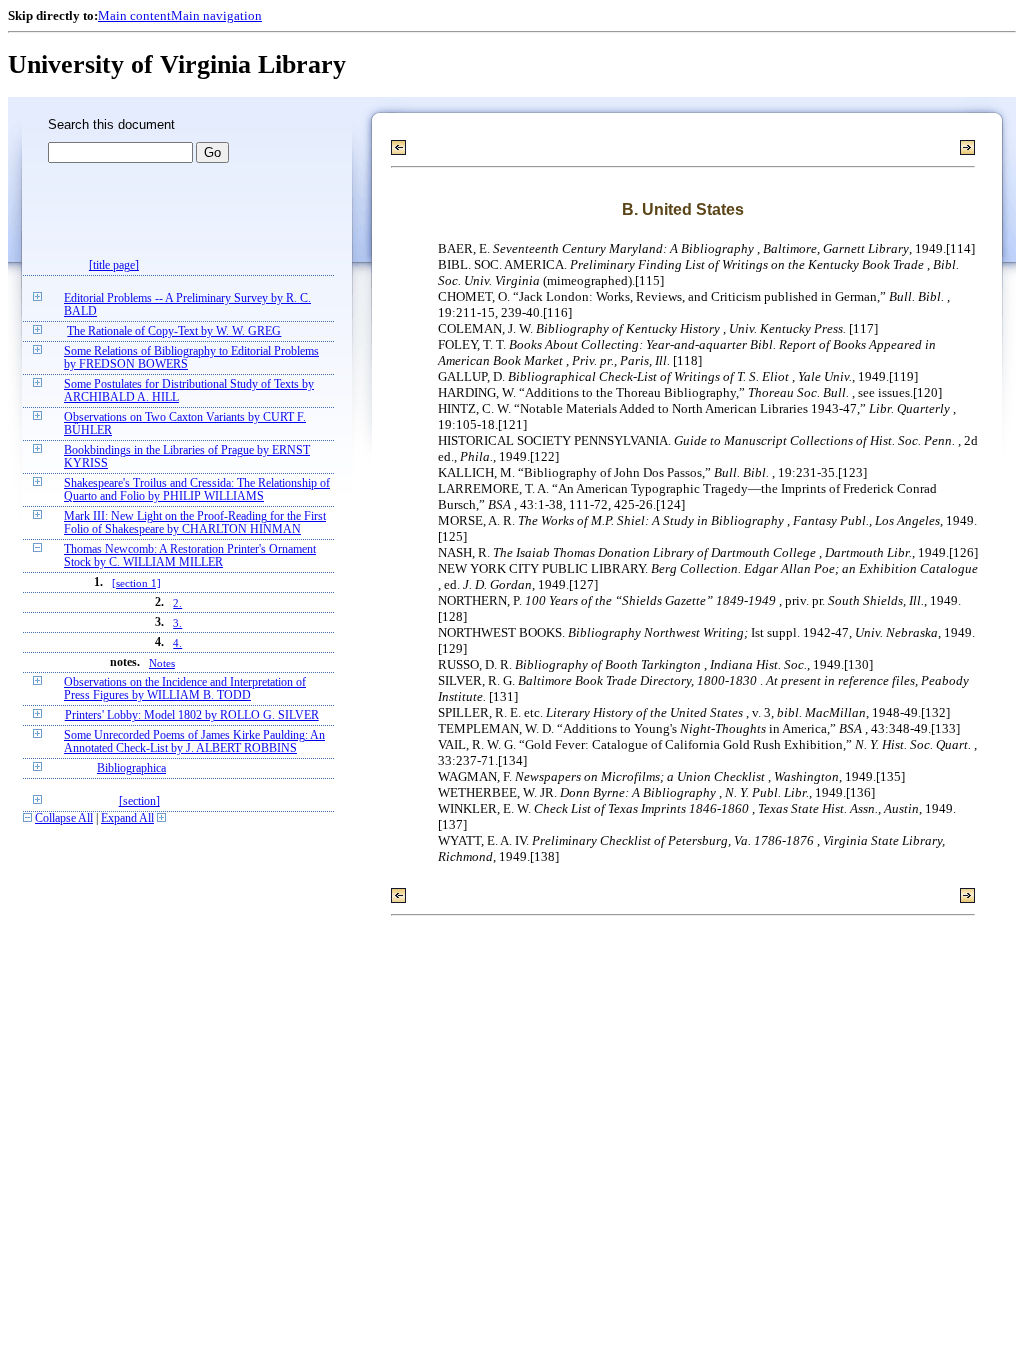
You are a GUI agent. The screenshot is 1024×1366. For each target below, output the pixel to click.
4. (177, 643)
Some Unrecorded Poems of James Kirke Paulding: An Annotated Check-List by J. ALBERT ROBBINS (194, 742)
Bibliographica (131, 768)
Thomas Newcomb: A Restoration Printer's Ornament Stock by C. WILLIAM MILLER (190, 556)
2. (177, 603)
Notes (162, 663)
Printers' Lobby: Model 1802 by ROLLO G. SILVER (192, 715)
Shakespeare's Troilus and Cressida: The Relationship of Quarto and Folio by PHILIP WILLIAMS (197, 490)
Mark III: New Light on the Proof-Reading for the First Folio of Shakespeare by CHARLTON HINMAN (195, 523)
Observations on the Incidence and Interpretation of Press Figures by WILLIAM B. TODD (185, 689)
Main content (134, 15)
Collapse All (64, 818)
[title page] (114, 265)
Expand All (127, 818)
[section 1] (136, 583)
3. (177, 623)
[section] (139, 801)
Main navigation (216, 15)
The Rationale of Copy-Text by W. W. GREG (174, 331)
